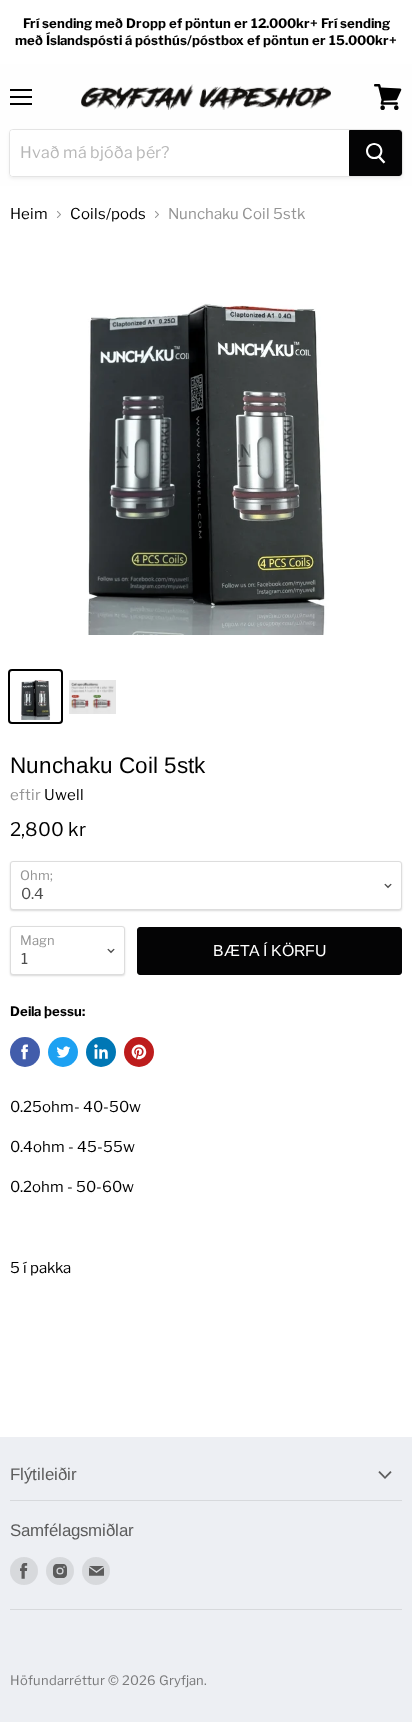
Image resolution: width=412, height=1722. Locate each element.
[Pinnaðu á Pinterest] (139, 1052)
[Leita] (375, 153)
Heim (29, 214)
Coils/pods (108, 214)
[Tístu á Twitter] (63, 1052)
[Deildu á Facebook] (25, 1052)
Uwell (64, 795)
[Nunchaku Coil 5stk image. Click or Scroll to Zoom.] (206, 449)
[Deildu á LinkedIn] (101, 1052)
